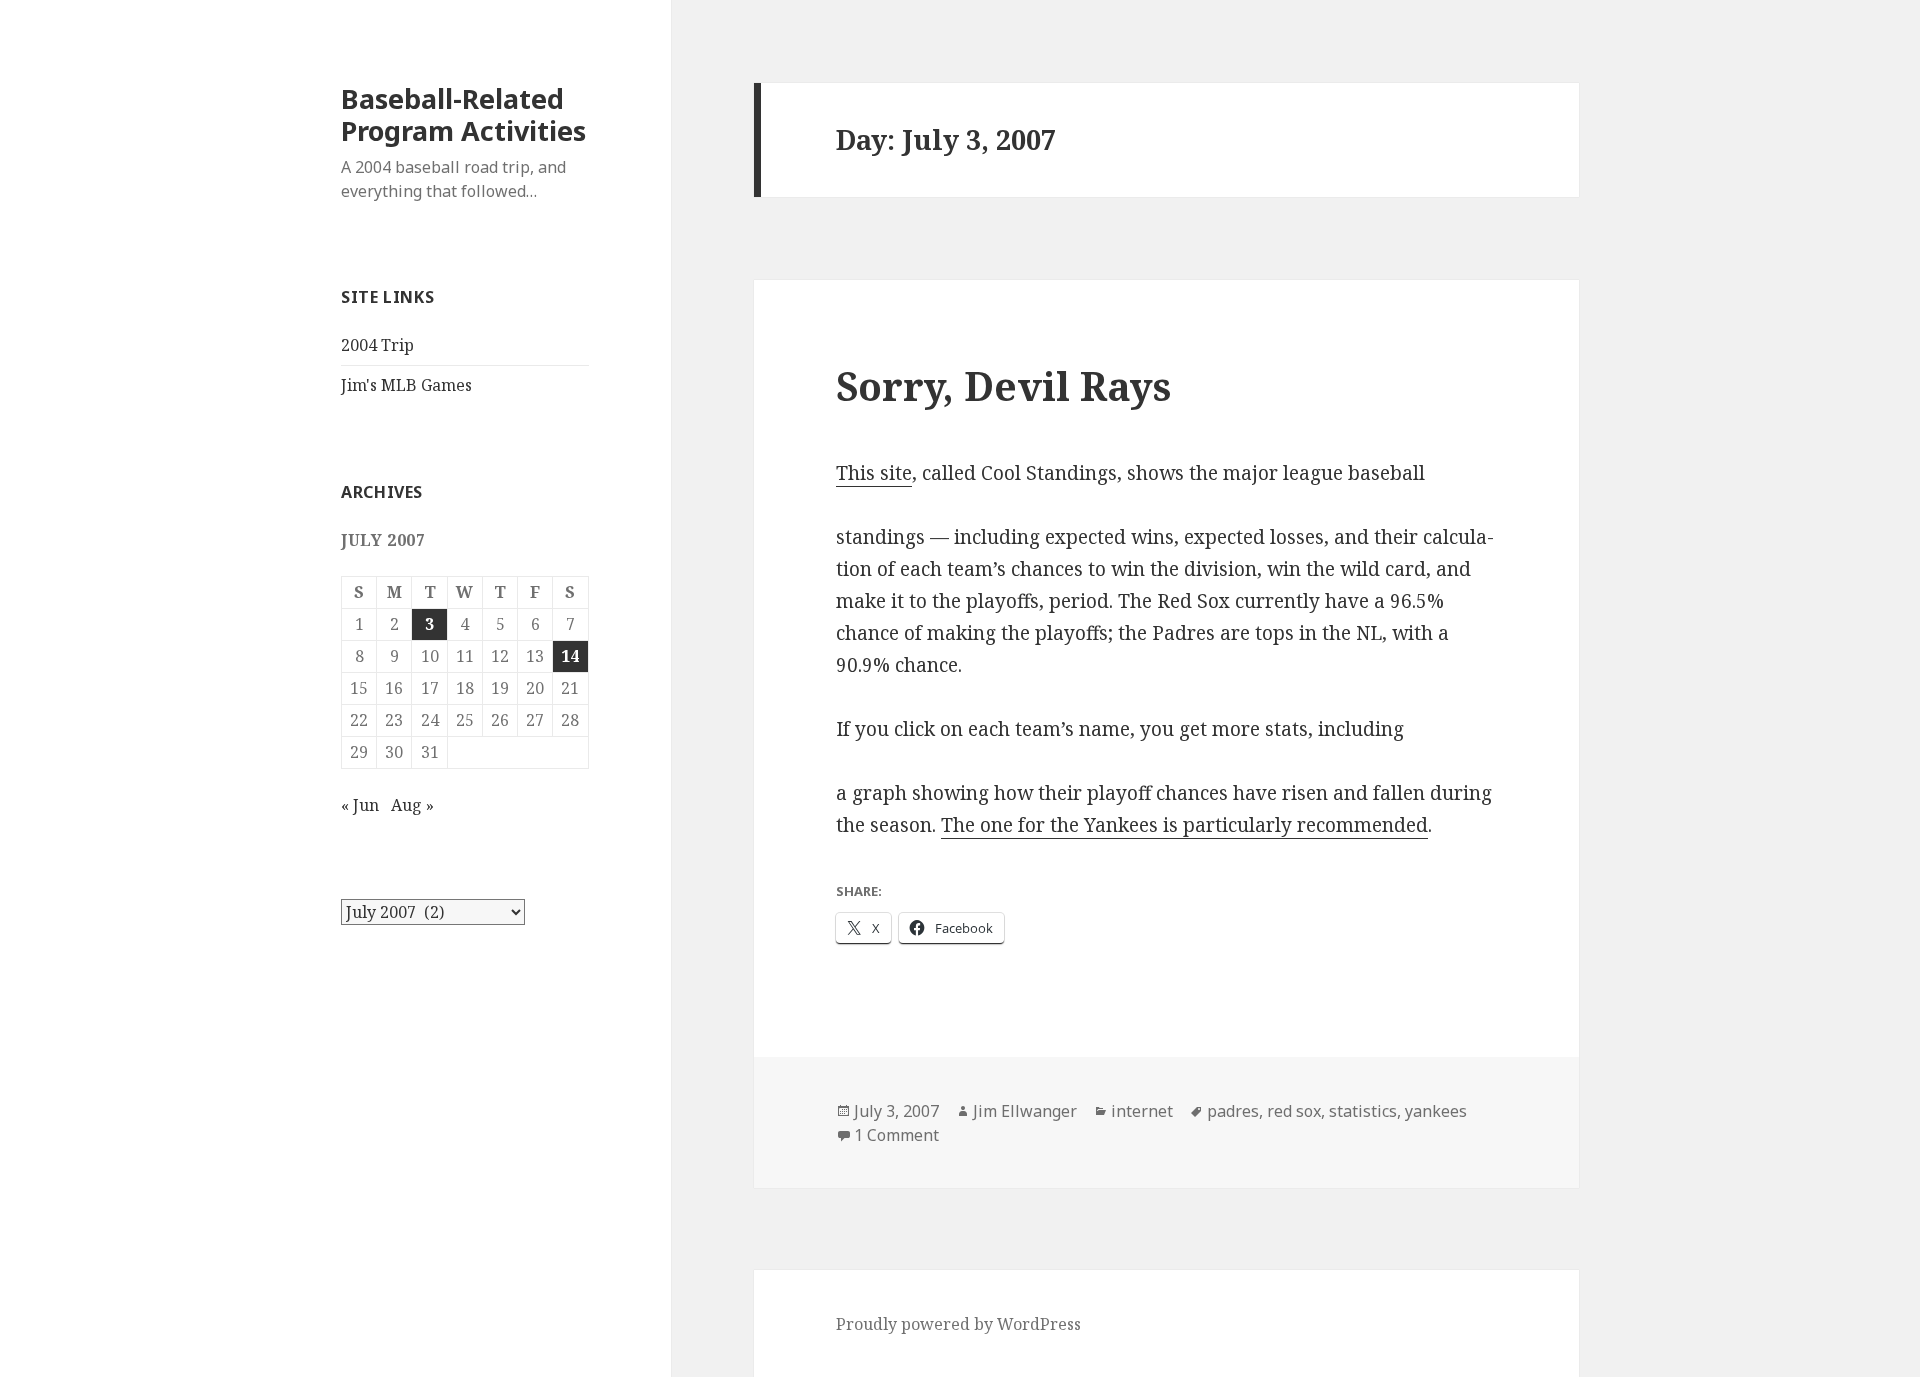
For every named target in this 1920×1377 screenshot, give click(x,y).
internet (1142, 1111)
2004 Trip (377, 345)
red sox (1294, 1111)
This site (874, 473)
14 (570, 656)
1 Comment (896, 1135)
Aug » (412, 805)
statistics (1363, 1111)
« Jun (360, 805)
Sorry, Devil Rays (1003, 385)
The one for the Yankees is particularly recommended (1184, 825)
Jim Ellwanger (1025, 1111)
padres (1233, 1111)
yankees (1436, 1111)
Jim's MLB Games (406, 385)
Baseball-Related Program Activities (463, 114)
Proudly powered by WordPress (958, 1324)
